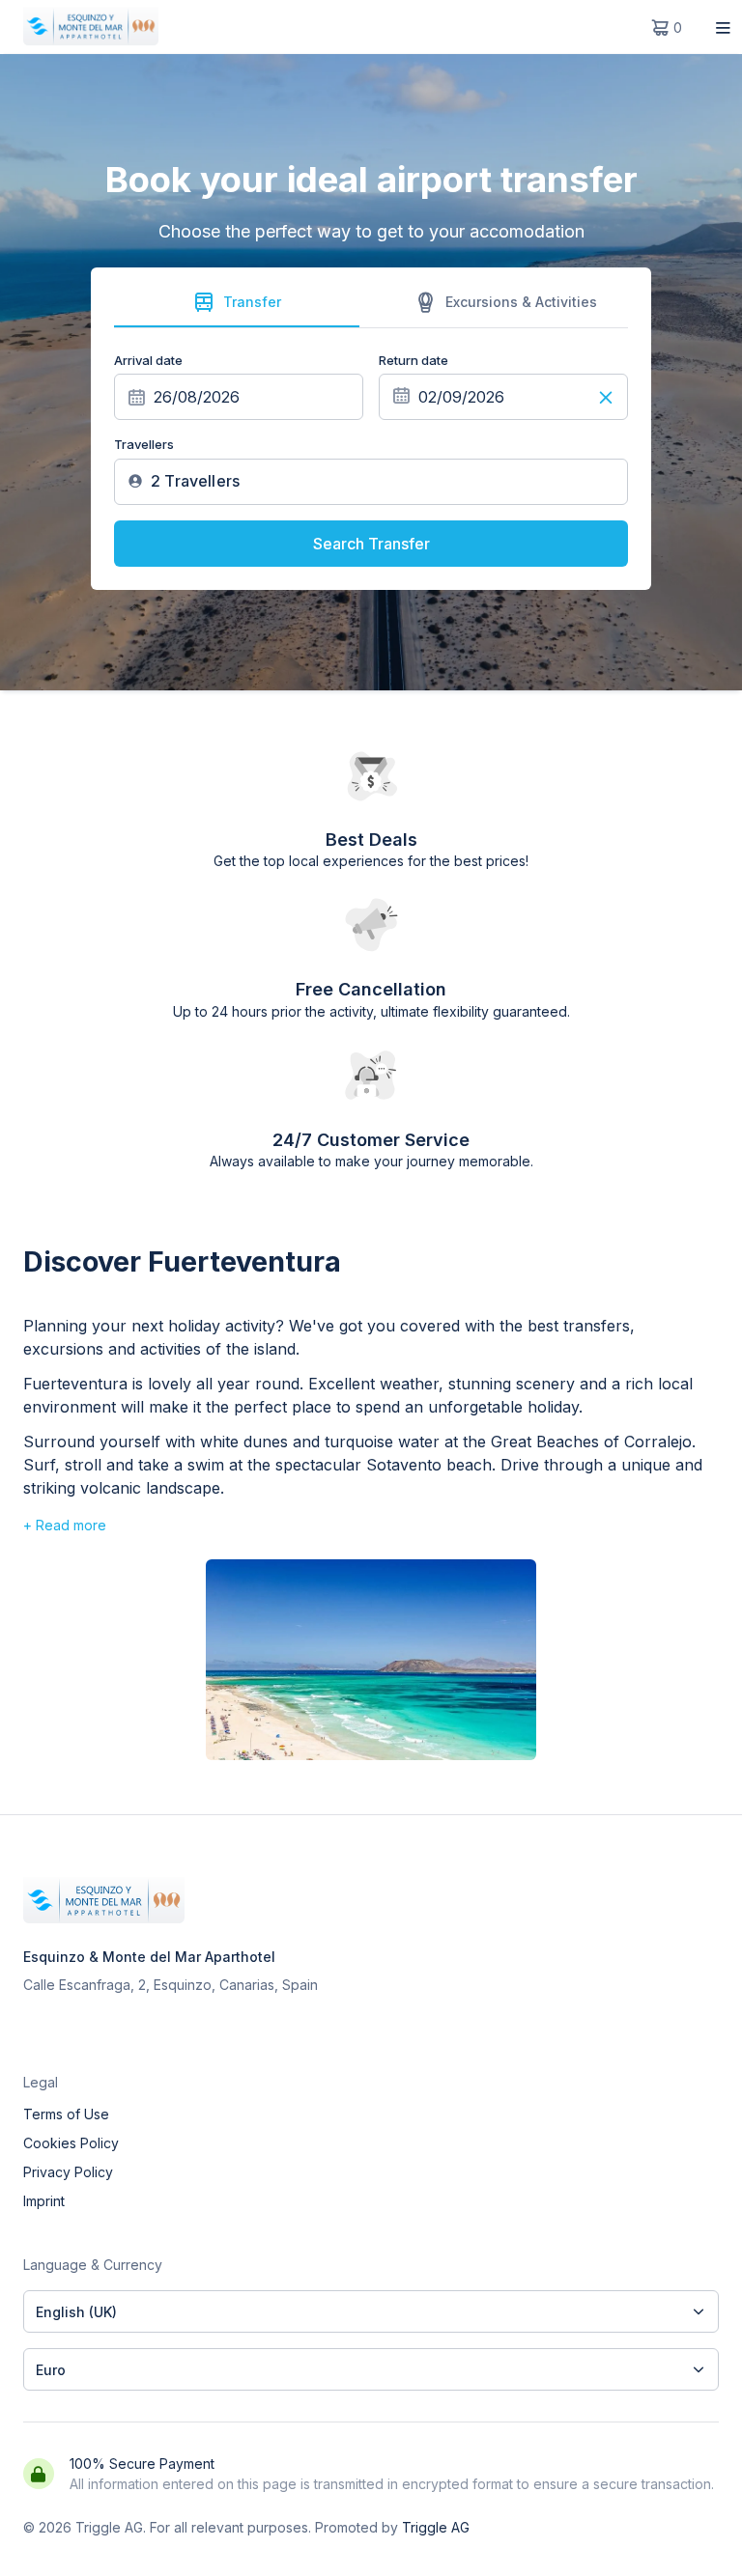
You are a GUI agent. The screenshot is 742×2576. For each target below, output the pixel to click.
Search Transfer (371, 544)
